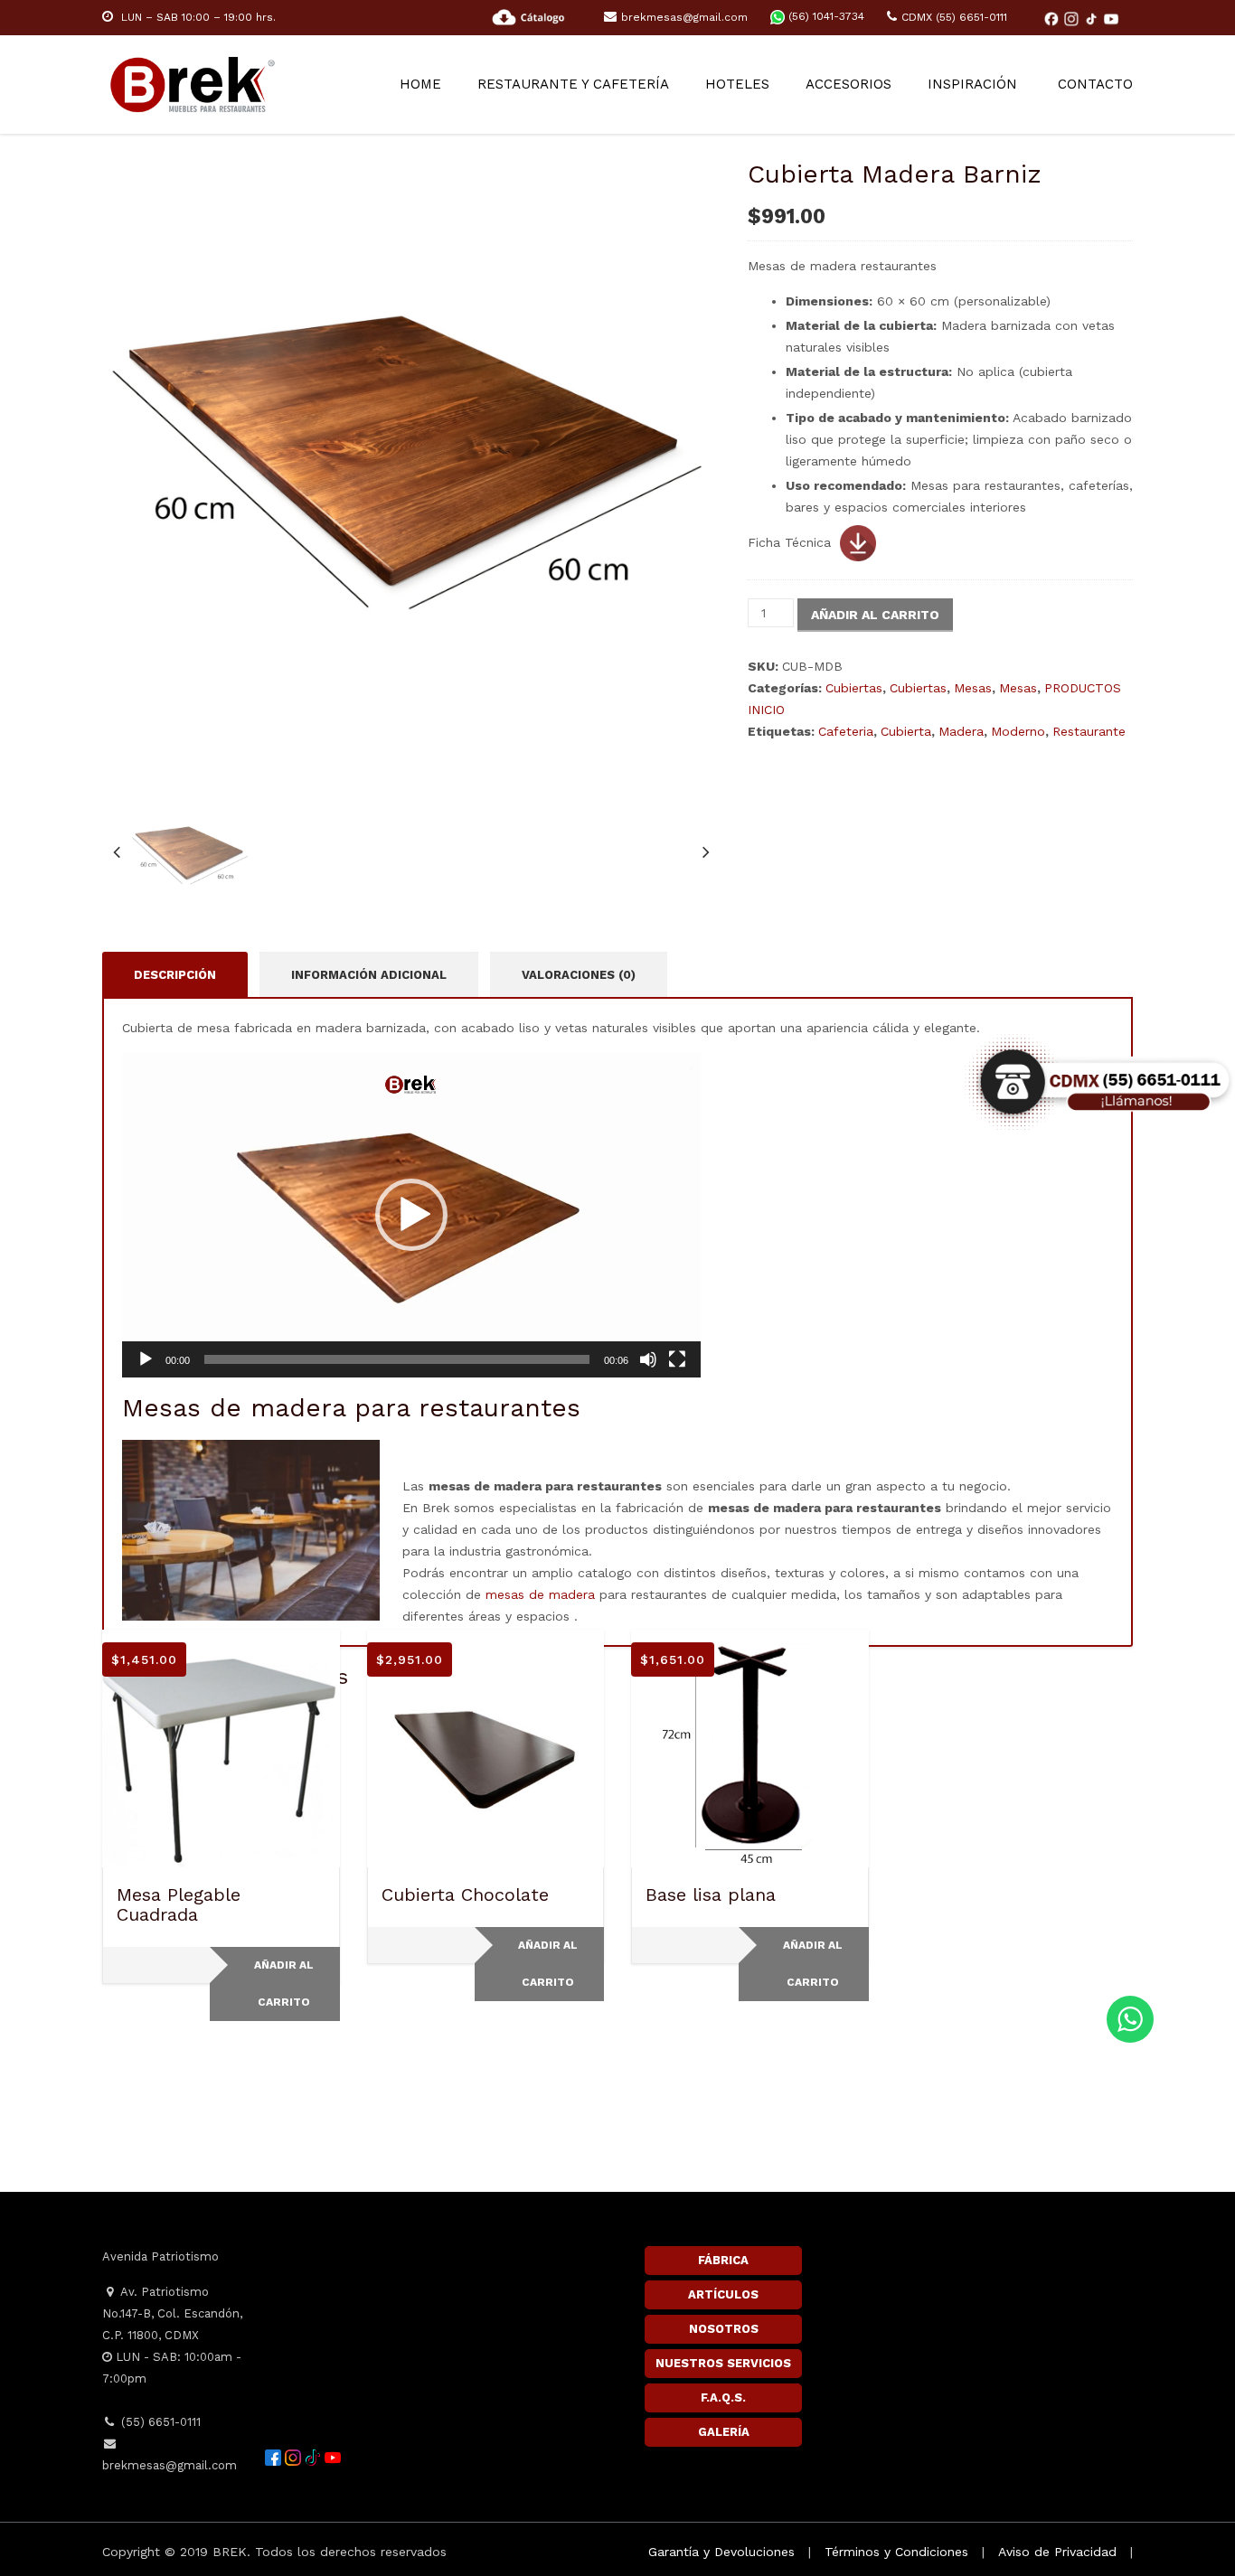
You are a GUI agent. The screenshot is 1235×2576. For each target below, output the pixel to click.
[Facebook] (1053, 18)
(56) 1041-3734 (825, 16)
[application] (411, 1215)
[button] (411, 1215)
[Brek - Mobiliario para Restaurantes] (193, 82)
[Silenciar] (648, 1359)
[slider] (397, 1359)
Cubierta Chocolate (465, 1894)
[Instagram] (1073, 18)
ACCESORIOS (848, 84)
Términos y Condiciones (896, 2552)
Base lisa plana (711, 1894)
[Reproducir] (146, 1359)
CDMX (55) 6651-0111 (954, 17)
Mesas (973, 688)
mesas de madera (540, 1594)
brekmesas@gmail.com (684, 17)
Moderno (1018, 731)
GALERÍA (724, 2432)
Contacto (1095, 84)
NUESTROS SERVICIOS (723, 2363)
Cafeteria (846, 731)
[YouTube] (1111, 18)
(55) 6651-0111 (159, 2422)
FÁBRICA (723, 2260)
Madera (961, 731)
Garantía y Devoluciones (721, 2552)
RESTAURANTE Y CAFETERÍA (573, 84)
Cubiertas (854, 688)
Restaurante (1089, 731)
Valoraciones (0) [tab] (579, 975)
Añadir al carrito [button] (284, 1984)
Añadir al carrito (875, 615)
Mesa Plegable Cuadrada (179, 1904)
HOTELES (737, 84)
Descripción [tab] (175, 975)
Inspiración (972, 84)
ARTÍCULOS (723, 2294)
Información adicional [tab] (369, 975)
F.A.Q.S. (723, 2397)
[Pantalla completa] (677, 1359)
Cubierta (906, 731)
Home (420, 84)
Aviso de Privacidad (1057, 2552)
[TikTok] (1093, 18)
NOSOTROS (724, 2329)
